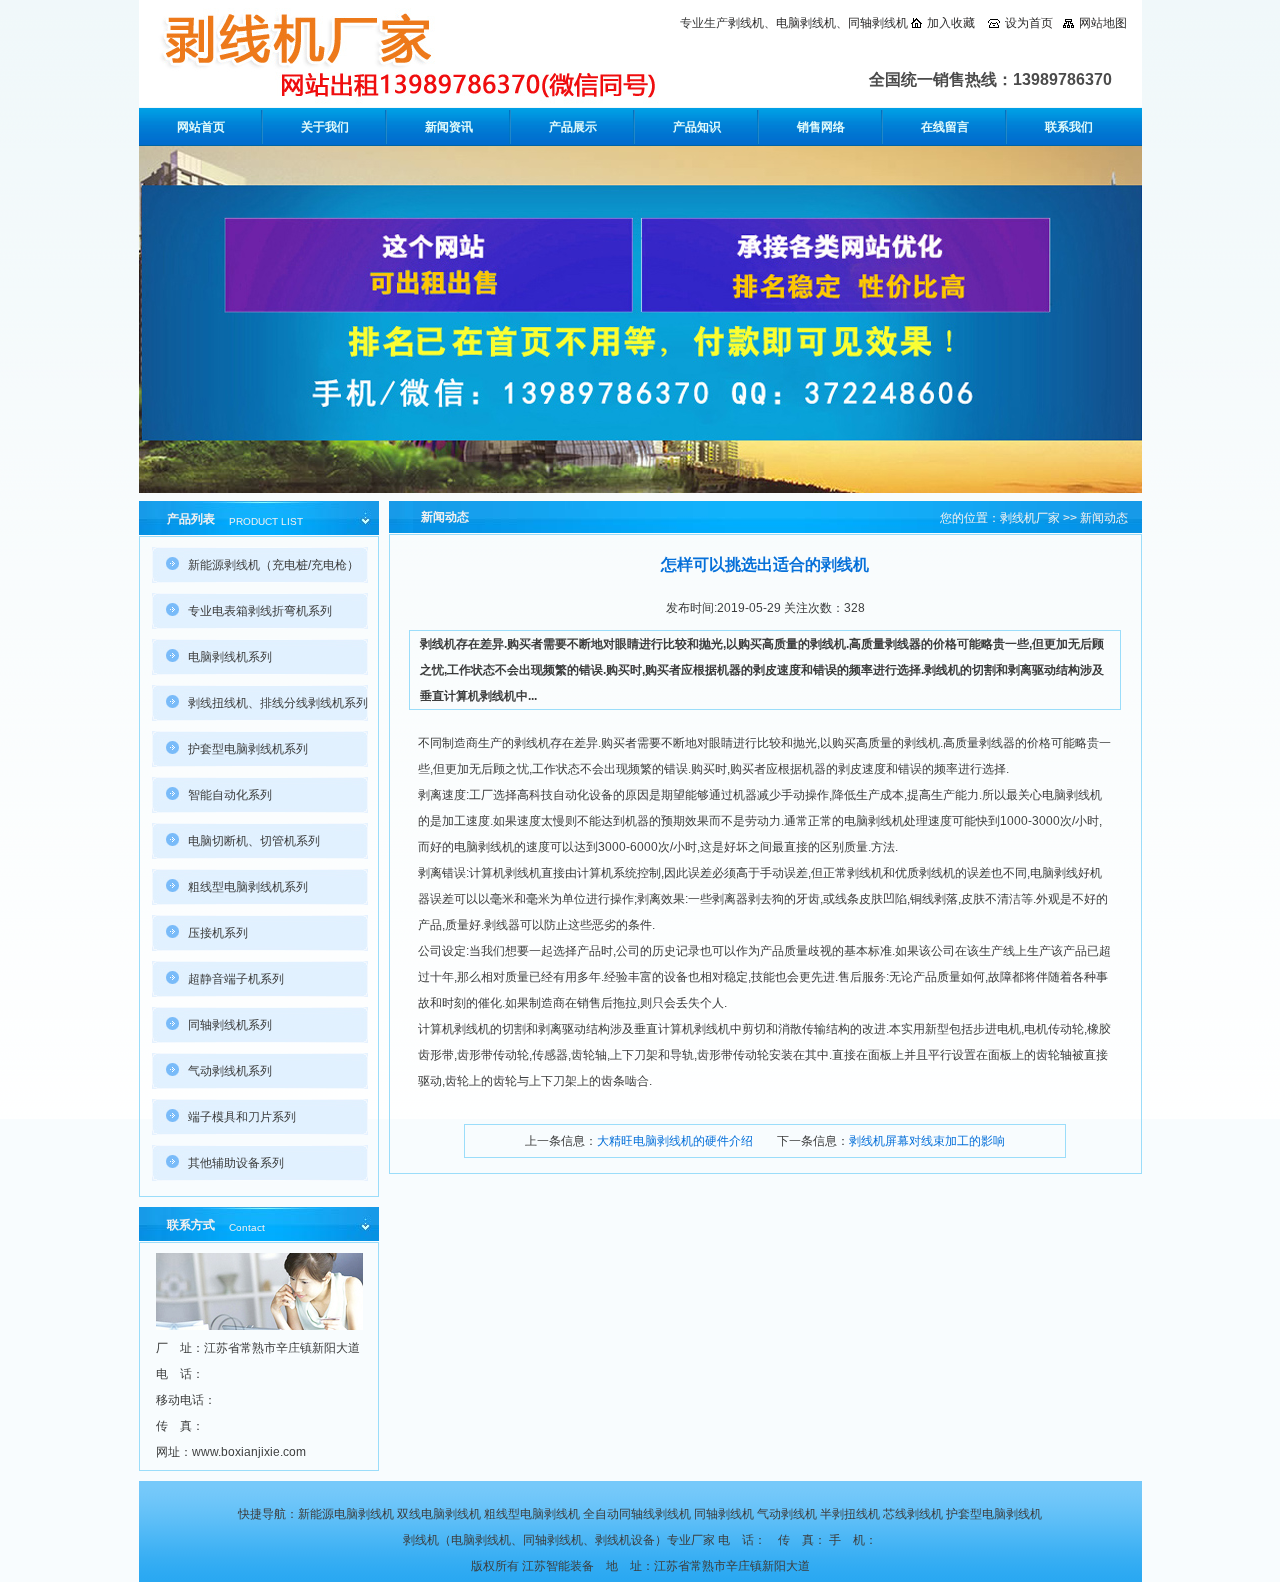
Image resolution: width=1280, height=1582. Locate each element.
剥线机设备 (625, 1540)
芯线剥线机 (913, 1514)
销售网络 (821, 127)
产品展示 (573, 127)
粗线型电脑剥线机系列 (248, 887)
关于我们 (325, 127)
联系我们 (1069, 127)
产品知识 (697, 127)
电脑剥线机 (806, 23)
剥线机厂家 (1030, 518)
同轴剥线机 (878, 23)
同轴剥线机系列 (230, 1025)
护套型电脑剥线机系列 (248, 749)
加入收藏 (951, 23)
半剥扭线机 (850, 1514)
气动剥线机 (787, 1514)
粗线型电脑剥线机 (532, 1514)
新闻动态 (1104, 518)
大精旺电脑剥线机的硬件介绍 (675, 1141)
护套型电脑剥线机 (994, 1514)
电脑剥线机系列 (230, 657)
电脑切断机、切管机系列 (254, 841)
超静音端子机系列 (236, 979)
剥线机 (746, 23)
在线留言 (945, 127)
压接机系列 (218, 933)
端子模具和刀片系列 (242, 1117)
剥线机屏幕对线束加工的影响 (927, 1141)
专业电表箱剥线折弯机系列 (260, 611)
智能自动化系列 (230, 795)
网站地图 (1103, 23)
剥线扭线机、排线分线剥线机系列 (278, 703)
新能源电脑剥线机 (346, 1514)
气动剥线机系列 (230, 1071)
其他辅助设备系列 (236, 1163)
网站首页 (201, 127)
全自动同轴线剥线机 (637, 1514)
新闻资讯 (449, 127)
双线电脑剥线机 (439, 1514)
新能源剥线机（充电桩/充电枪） (273, 565)
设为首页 (1029, 23)
